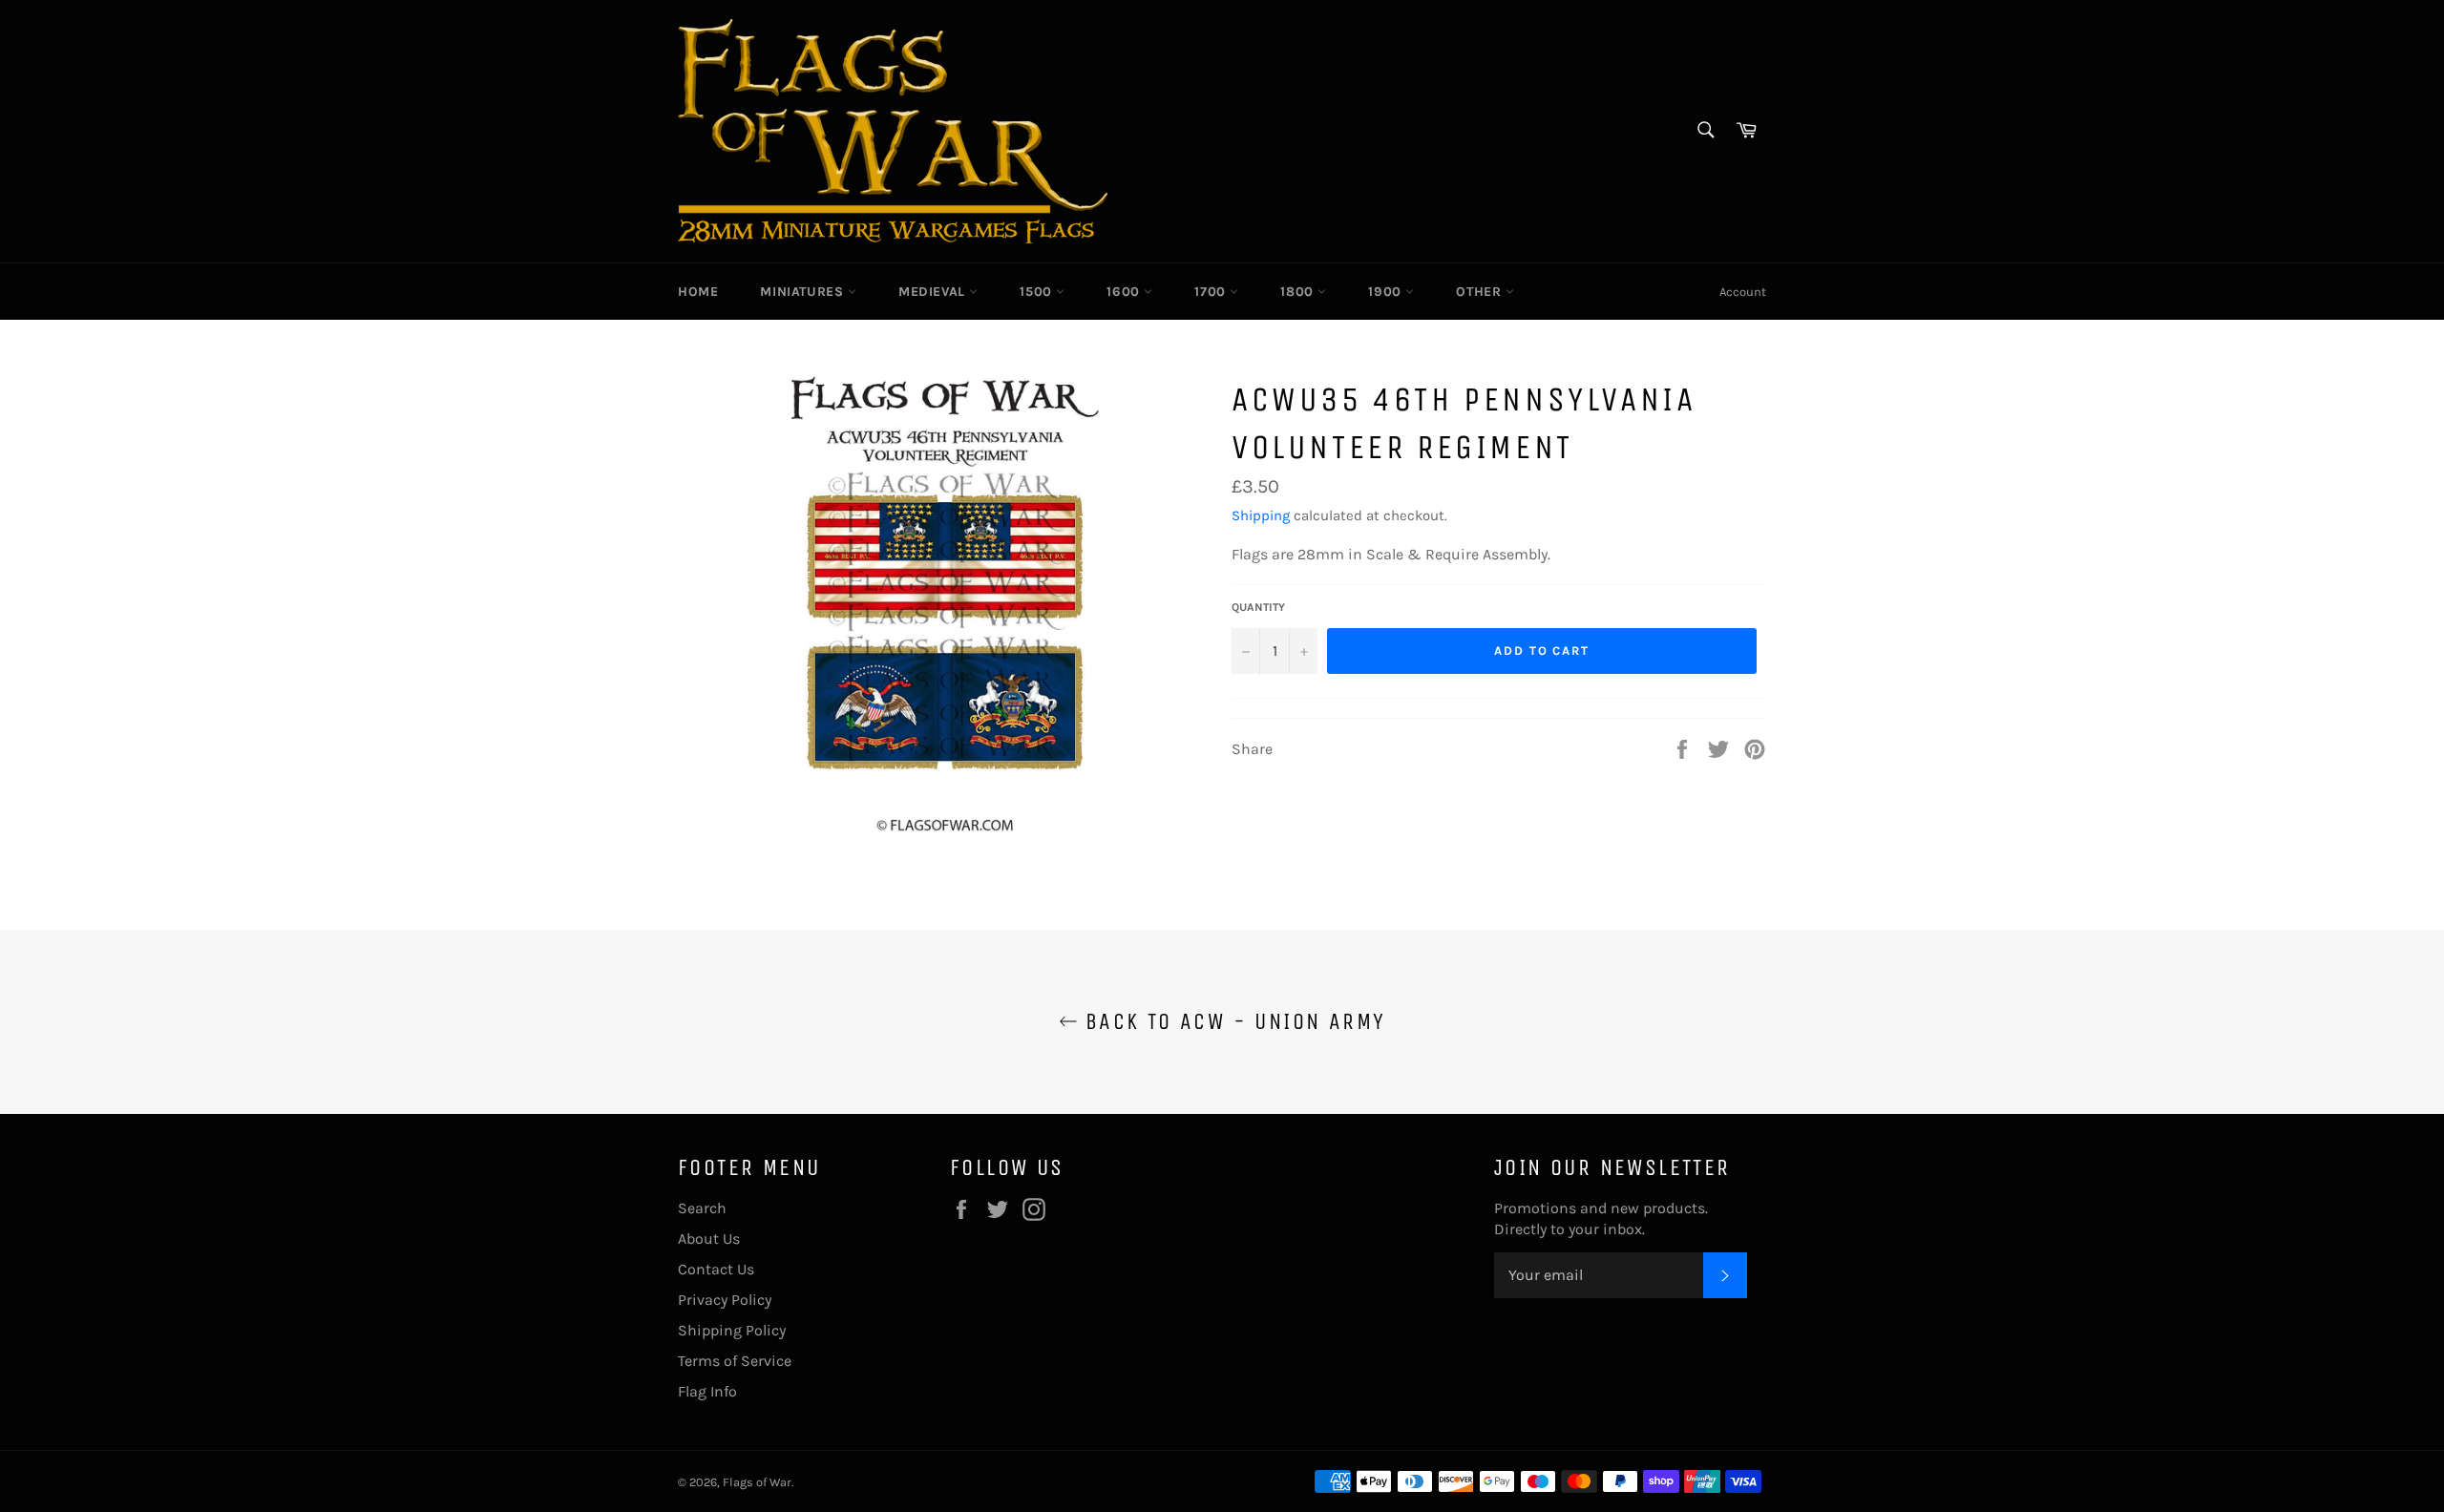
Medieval (934, 292)
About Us (709, 1239)
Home (698, 292)
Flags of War (757, 1482)
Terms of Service (735, 1361)
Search (702, 1208)
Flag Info (707, 1391)
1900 (1387, 292)
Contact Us (716, 1269)
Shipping (1261, 515)
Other (1481, 292)
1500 (1038, 292)
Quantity (1258, 607)
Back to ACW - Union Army (1232, 1021)
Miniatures (804, 292)
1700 (1212, 292)
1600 (1125, 292)
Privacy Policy (725, 1300)
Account (1743, 292)
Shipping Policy (732, 1330)
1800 (1299, 292)
